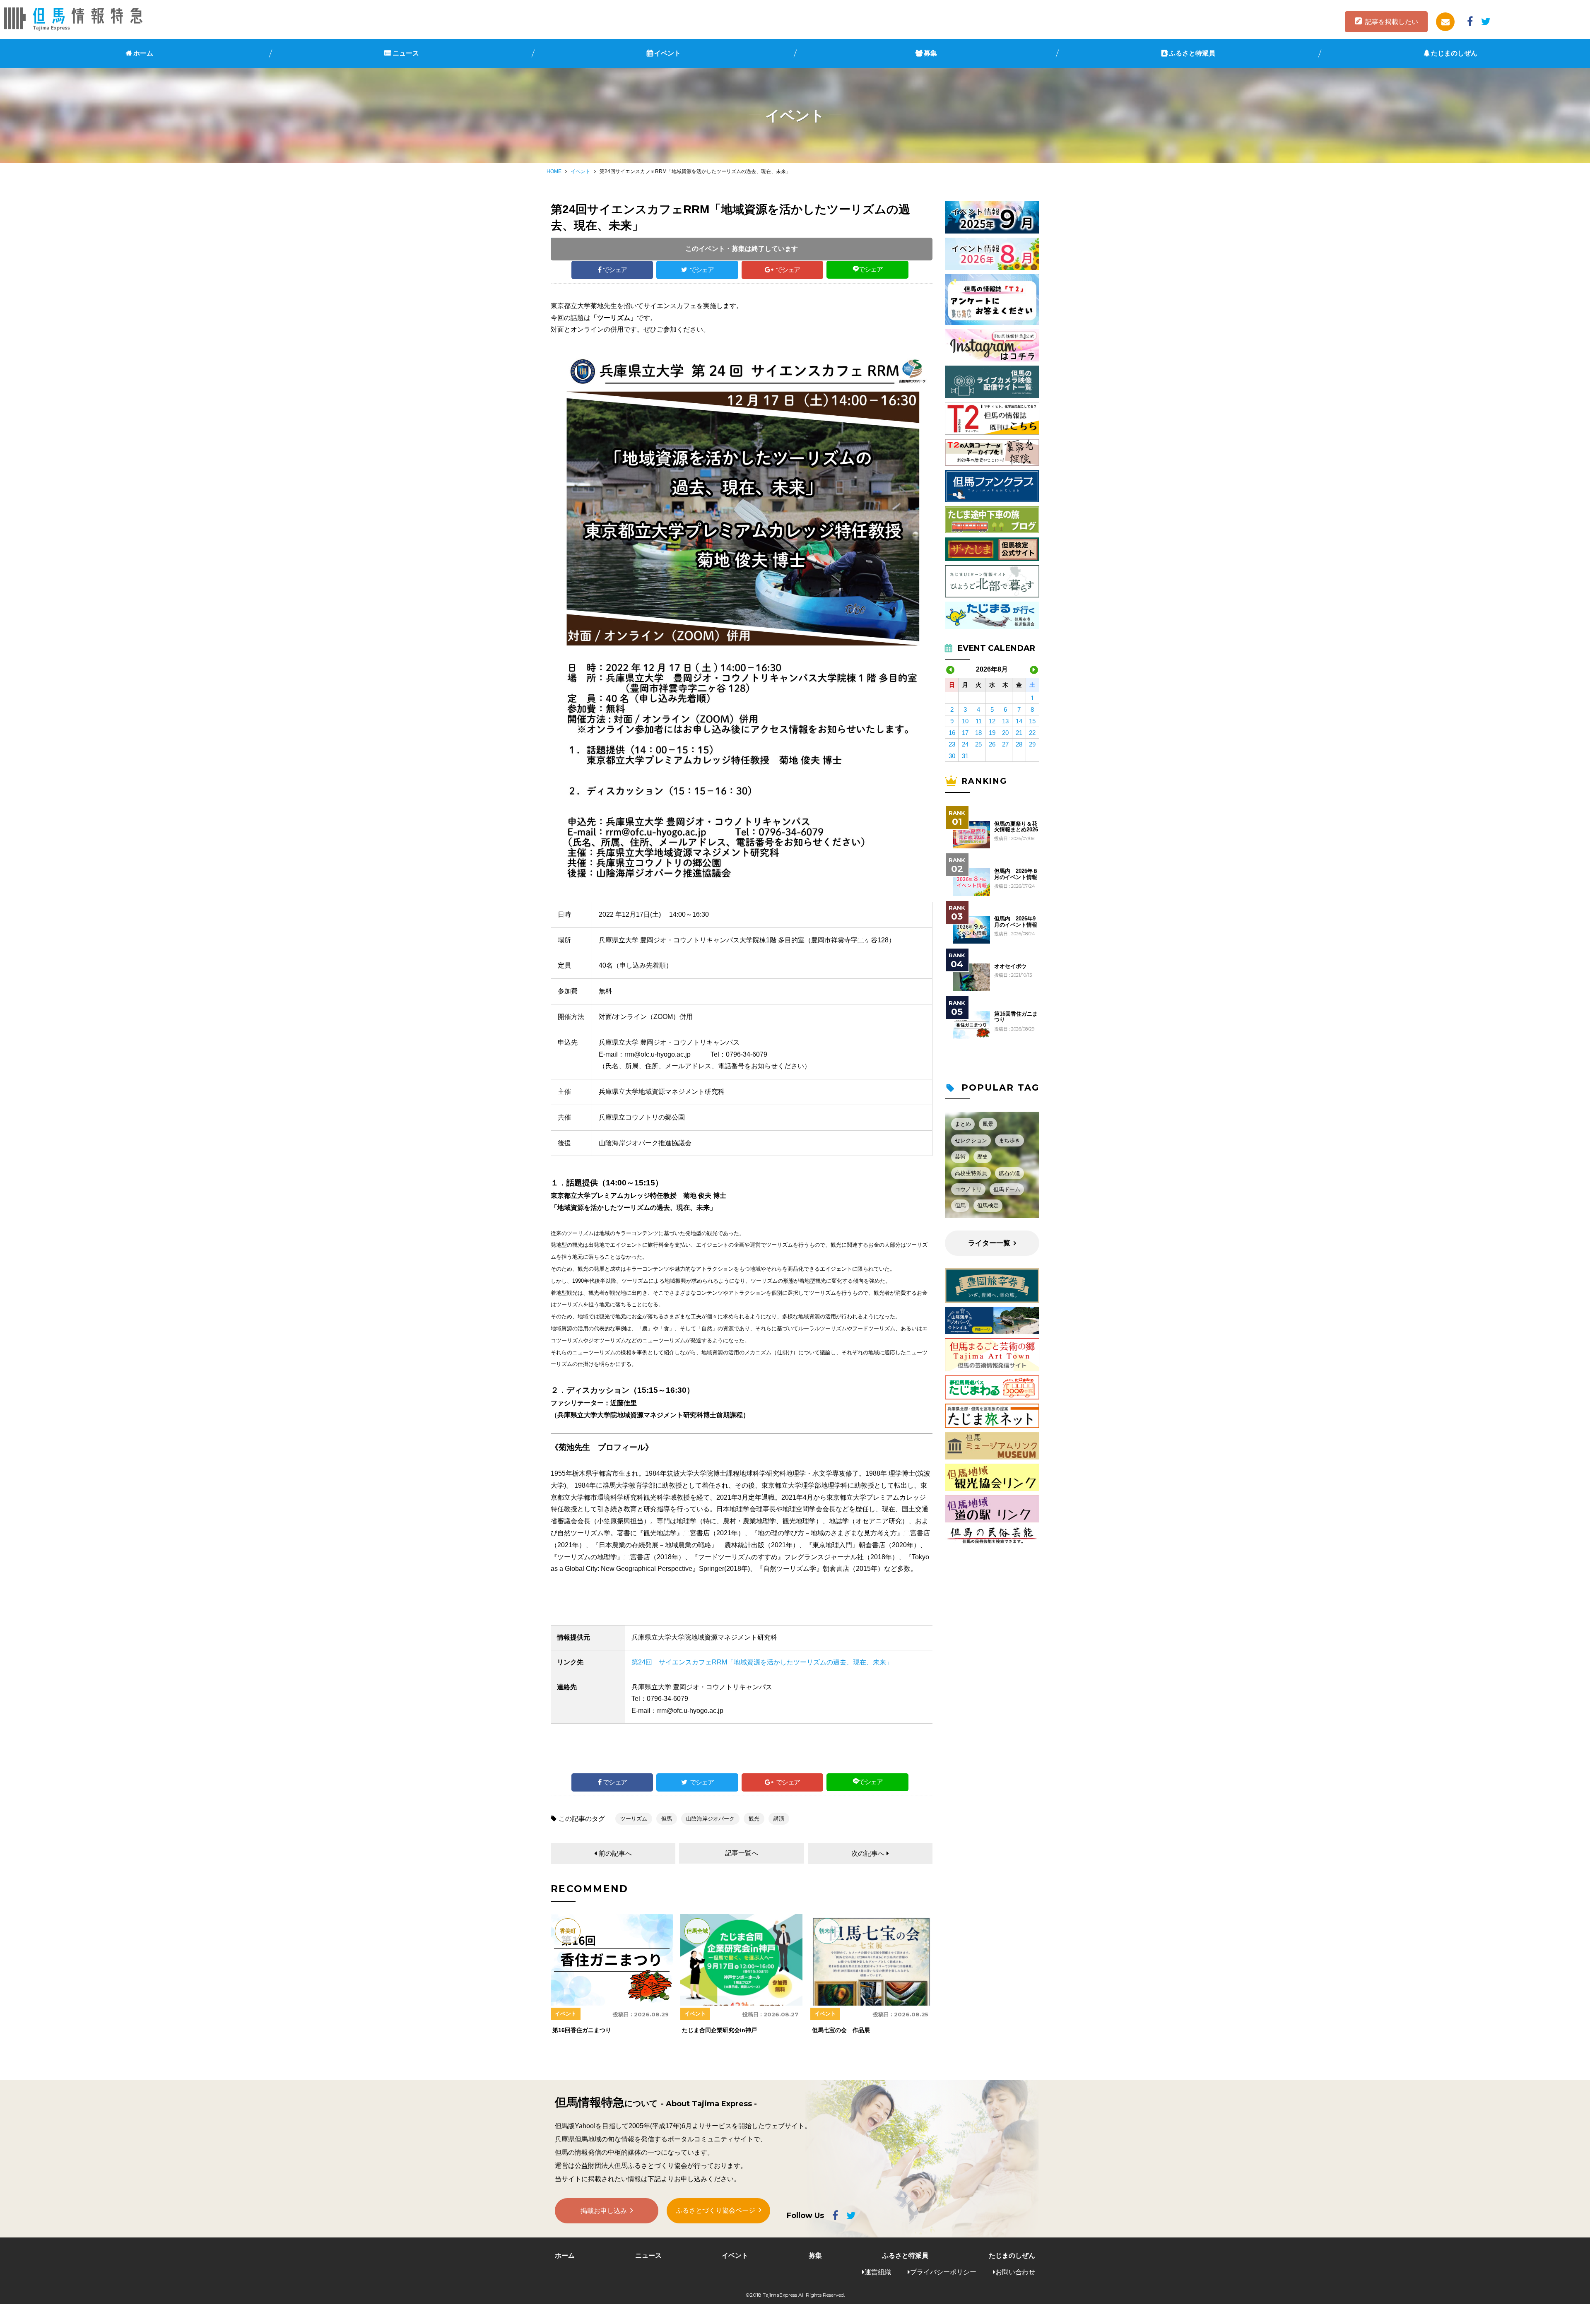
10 (965, 721)
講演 (779, 1819)
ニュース (406, 53)
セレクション (971, 1140)
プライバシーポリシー (943, 2272)
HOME (554, 171)
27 (1005, 744)
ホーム (143, 53)
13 (1005, 721)
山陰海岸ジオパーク (710, 1819)
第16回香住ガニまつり (1016, 1017)
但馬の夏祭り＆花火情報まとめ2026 (1016, 827)
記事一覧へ (742, 1853)
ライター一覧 (989, 1243)
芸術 (960, 1157)
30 (952, 756)
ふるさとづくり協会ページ (715, 2210)
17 (965, 733)
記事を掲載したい (1392, 22)
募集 (930, 53)
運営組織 (878, 2272)
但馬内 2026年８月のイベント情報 (1016, 874)
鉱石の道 (1009, 1173)
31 (965, 756)
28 (1019, 744)
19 (992, 733)
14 (1019, 721)
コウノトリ (968, 1189)
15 (1032, 721)
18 (978, 733)
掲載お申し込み (604, 2211)
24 (965, 744)
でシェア (615, 270)
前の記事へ (615, 1853)
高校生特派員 (971, 1173)
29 (1032, 744)
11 (979, 721)
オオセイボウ (1010, 966)
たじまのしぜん (1454, 53)
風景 (988, 1124)
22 (1032, 733)
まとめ (963, 1124)
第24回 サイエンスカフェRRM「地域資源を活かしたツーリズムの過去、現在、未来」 (762, 1662)
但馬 (667, 1819)
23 (952, 744)
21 (1019, 733)
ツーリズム (634, 1819)
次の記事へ (868, 1853)
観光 (754, 1819)
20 (1005, 733)
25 (978, 744)
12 (992, 721)
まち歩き (1009, 1140)
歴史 (983, 1157)
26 (992, 744)
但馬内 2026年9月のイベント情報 (1016, 922)
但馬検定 (988, 1205)
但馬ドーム (1007, 1189)
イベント (667, 53)
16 (952, 733)
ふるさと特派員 (1192, 53)
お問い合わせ (1015, 2272)
